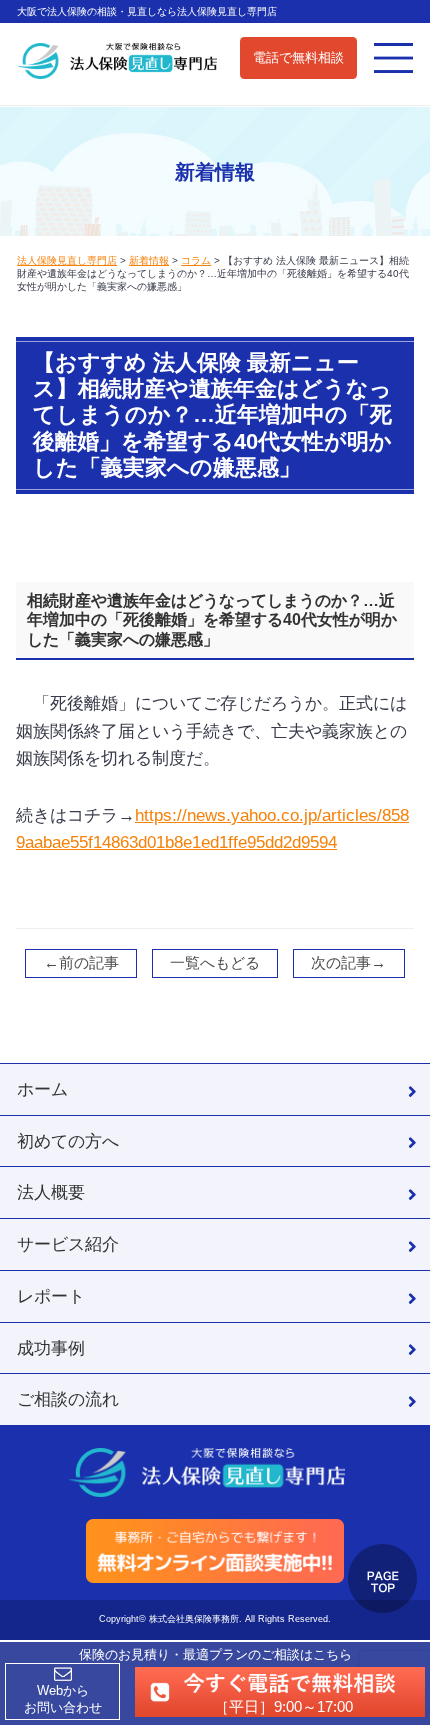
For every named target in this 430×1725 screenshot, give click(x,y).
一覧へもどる (215, 963)
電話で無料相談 (298, 57)
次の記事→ (348, 963)
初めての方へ (68, 1141)
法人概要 (51, 1192)
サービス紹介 (68, 1244)
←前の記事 (81, 963)
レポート (51, 1296)
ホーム (42, 1089)
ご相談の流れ (68, 1399)
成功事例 (51, 1348)
